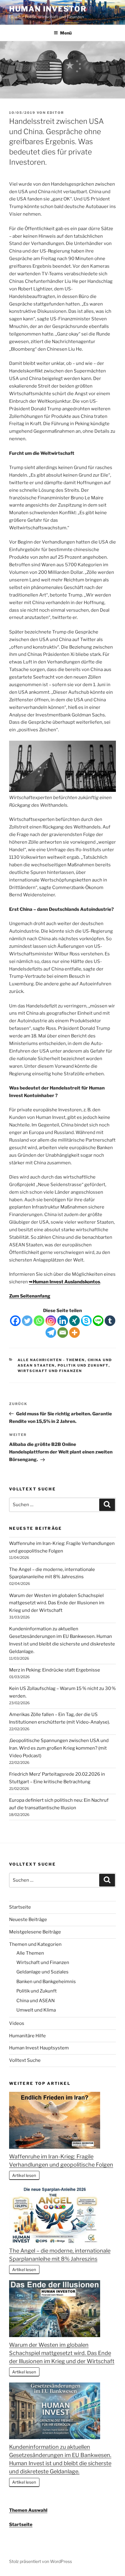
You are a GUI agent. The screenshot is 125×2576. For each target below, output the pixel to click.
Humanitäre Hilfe (27, 2036)
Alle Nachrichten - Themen (51, 1360)
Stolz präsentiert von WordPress (41, 2561)
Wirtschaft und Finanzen (50, 1371)
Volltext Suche (25, 2060)
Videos (17, 2023)
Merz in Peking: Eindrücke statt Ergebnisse (55, 1670)
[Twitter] (27, 1321)
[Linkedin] (63, 1321)
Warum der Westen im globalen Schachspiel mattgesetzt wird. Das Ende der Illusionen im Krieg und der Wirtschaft (57, 1603)
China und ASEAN (35, 2001)
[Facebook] (15, 1321)
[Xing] (74, 1321)
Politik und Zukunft (83, 1365)
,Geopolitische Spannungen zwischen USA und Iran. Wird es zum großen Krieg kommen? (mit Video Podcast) (59, 1748)
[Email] (63, 1333)
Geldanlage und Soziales (42, 1972)
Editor (56, 113)
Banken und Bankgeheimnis (46, 1982)
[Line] (98, 1321)
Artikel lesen (24, 2175)
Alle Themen (30, 1953)
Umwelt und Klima (36, 2010)
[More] (74, 1333)
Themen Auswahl (28, 2510)
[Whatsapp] (39, 1321)
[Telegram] (51, 1333)
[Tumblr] (110, 1321)
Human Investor (48, 9)
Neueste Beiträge (28, 1920)
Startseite (20, 1907)
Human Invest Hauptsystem (39, 2048)
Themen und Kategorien (35, 1944)
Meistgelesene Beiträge (35, 1932)
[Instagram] (51, 1321)
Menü (66, 33)
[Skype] (86, 1321)
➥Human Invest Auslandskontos (64, 1282)
